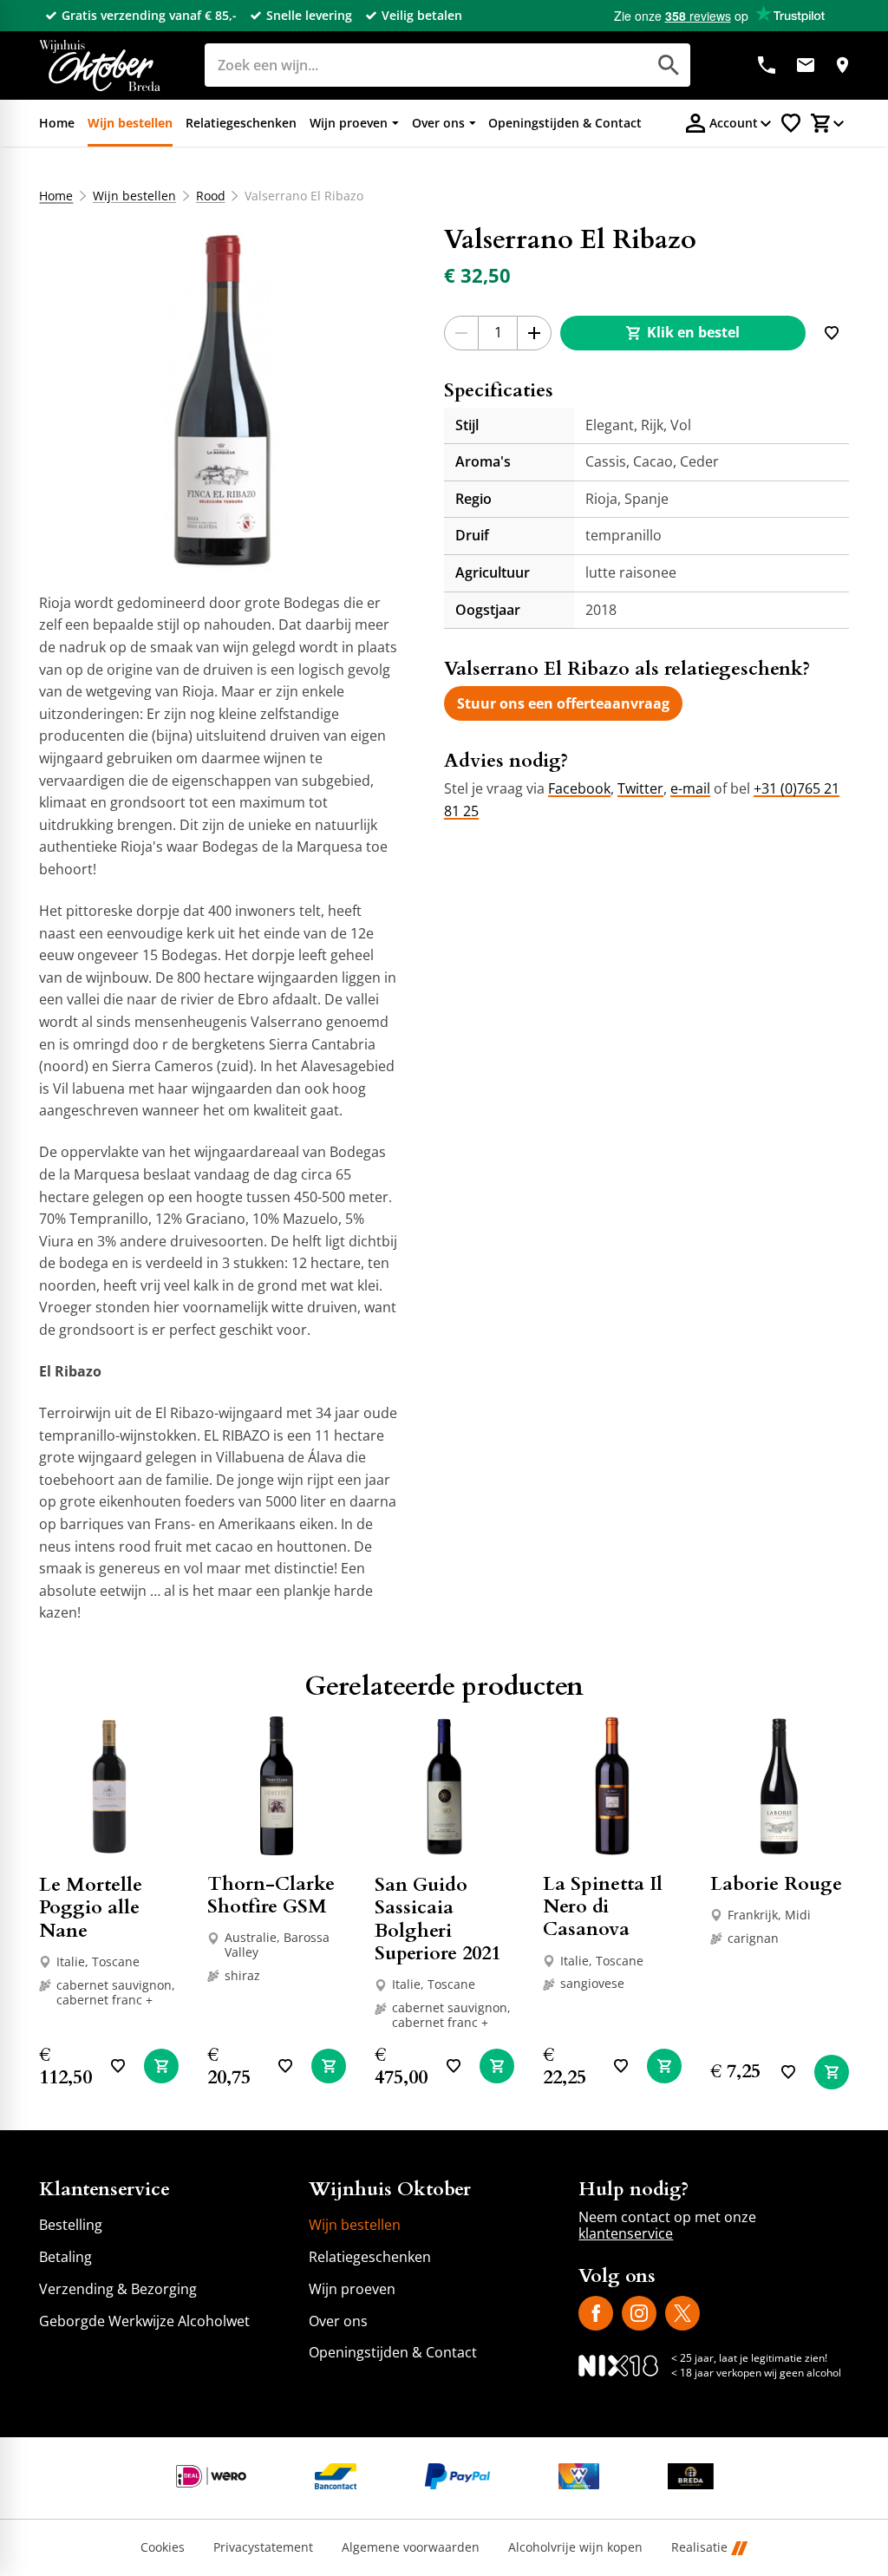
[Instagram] (639, 2313)
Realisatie (699, 2548)
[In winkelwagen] (161, 2066)
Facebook (579, 788)
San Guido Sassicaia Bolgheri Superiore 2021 (437, 1919)
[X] (682, 2313)
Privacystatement (263, 2548)
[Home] (100, 65)
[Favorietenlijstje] (791, 123)
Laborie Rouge (776, 1884)
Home (56, 196)
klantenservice (626, 2233)
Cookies (163, 2548)
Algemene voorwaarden (411, 2548)
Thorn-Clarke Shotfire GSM (271, 1895)
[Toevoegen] (832, 333)
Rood (211, 196)
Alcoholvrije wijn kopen (575, 2548)
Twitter (640, 788)
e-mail (690, 788)
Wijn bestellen (134, 196)
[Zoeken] (669, 65)
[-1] (461, 333)
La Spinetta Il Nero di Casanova (603, 1907)
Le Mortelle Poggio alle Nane (91, 1908)
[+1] (534, 333)
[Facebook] (596, 2313)
